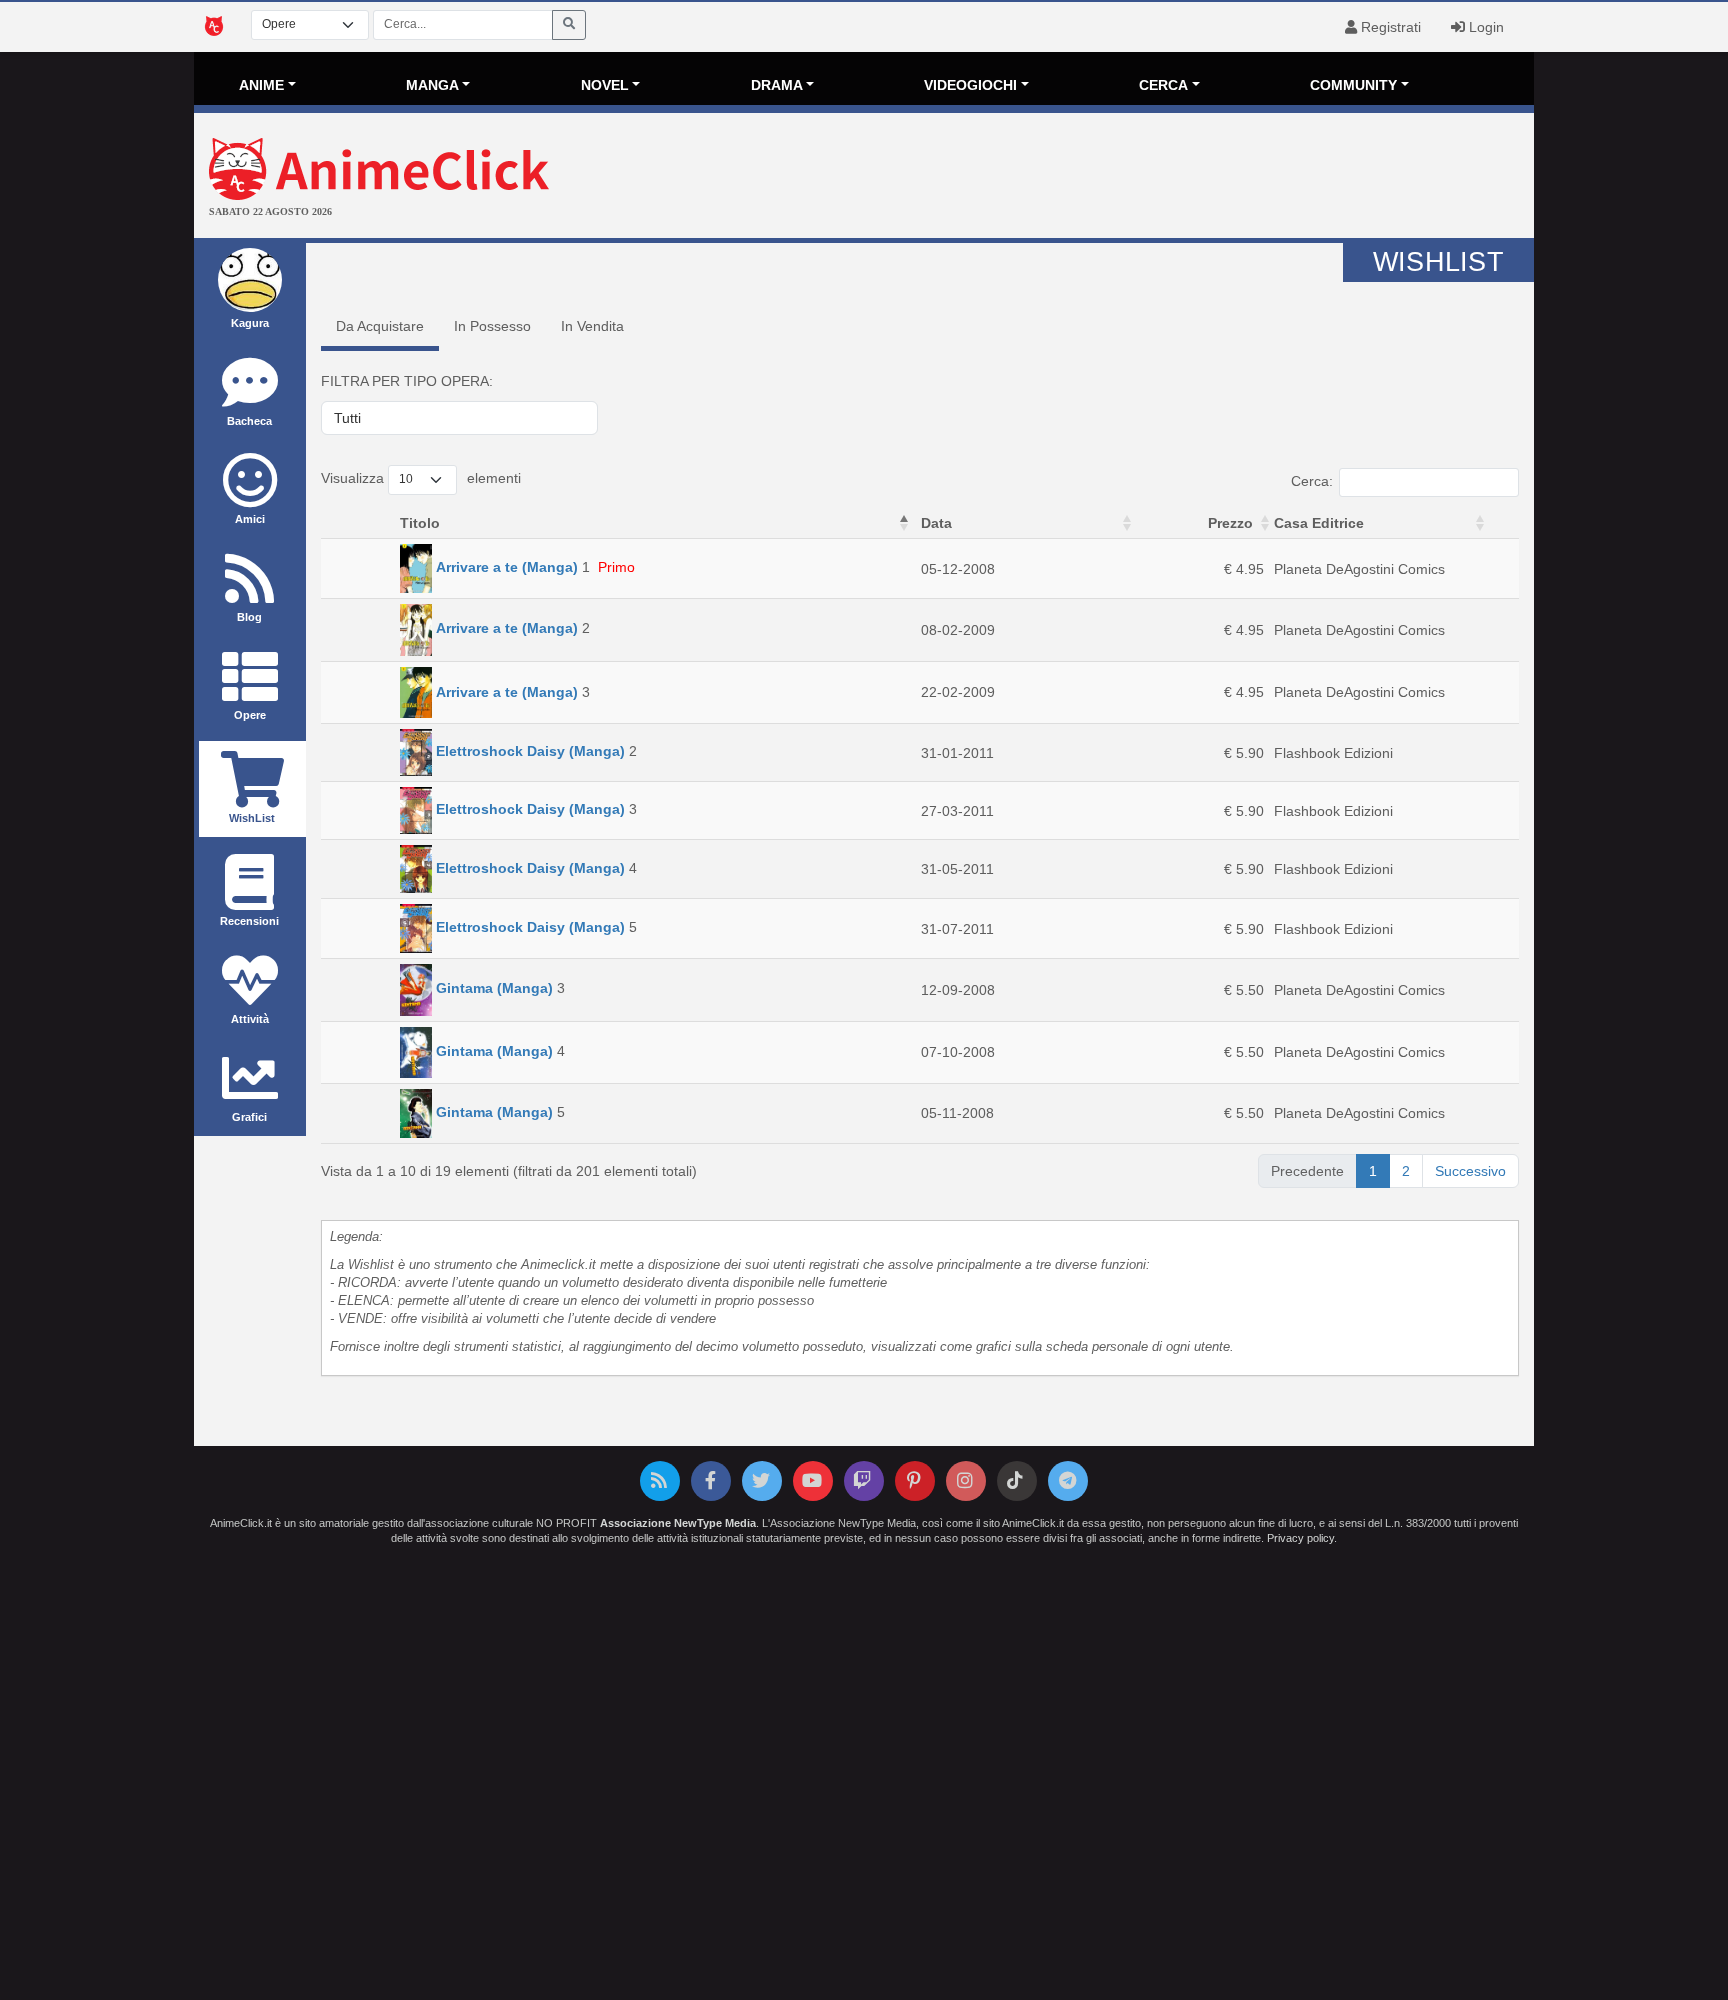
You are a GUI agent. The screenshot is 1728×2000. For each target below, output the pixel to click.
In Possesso (492, 326)
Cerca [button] (1163, 85)
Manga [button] (432, 85)
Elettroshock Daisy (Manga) (530, 752)
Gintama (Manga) (494, 989)
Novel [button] (605, 85)
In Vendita (592, 326)
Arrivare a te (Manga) (507, 567)
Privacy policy (1300, 1538)
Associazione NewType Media (678, 1523)
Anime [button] (261, 85)
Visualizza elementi (421, 478)
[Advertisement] (1087, 178)
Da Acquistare (380, 326)
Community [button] (1353, 85)
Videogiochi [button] (970, 85)
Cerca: (1312, 481)
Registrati (1389, 27)
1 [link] (1373, 1171)
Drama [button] (777, 85)
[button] (904, 523)
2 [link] (1406, 1171)
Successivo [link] (1470, 1171)
